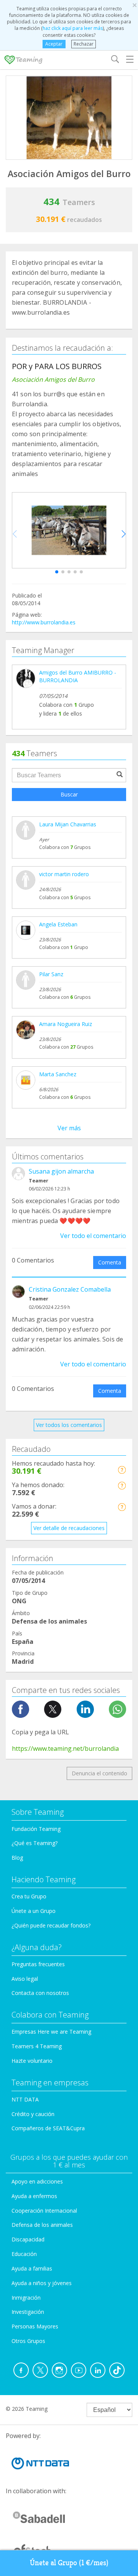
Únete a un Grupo (34, 1911)
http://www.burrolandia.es (44, 622)
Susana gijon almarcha (61, 1171)
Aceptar (54, 44)
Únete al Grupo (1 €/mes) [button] (69, 2563)
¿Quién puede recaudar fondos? (51, 1925)
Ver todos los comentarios (69, 1425)
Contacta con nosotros (40, 1993)
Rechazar (84, 44)
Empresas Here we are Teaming (51, 2032)
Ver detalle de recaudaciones (69, 1528)
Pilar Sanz (51, 974)
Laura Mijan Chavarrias (68, 824)
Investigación (28, 2312)
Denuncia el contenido (99, 1773)
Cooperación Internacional (44, 2211)
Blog (17, 1858)
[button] (57, 572)
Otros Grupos (28, 2341)
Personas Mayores (35, 2326)
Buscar (69, 794)
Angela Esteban (58, 924)
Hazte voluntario (32, 2061)
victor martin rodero (64, 874)
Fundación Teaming (36, 1829)
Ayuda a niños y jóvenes (42, 2283)
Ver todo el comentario (93, 1236)
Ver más (69, 1128)
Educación (24, 2254)
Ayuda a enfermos (34, 2196)
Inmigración (26, 2298)
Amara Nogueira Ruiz (66, 1024)
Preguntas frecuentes (38, 1964)
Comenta (110, 1262)
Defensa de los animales (42, 2225)
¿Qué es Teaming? (34, 1843)
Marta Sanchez (58, 1074)
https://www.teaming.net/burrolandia (65, 1749)
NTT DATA (25, 2099)
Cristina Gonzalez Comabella (70, 1289)
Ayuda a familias (32, 2268)
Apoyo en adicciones (37, 2181)
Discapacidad (28, 2239)
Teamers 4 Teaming (37, 2046)
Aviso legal (25, 1979)
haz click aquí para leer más (73, 28)
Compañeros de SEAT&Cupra (48, 2128)
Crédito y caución (33, 2114)
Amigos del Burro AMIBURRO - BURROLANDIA (78, 676)
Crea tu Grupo (29, 1896)
